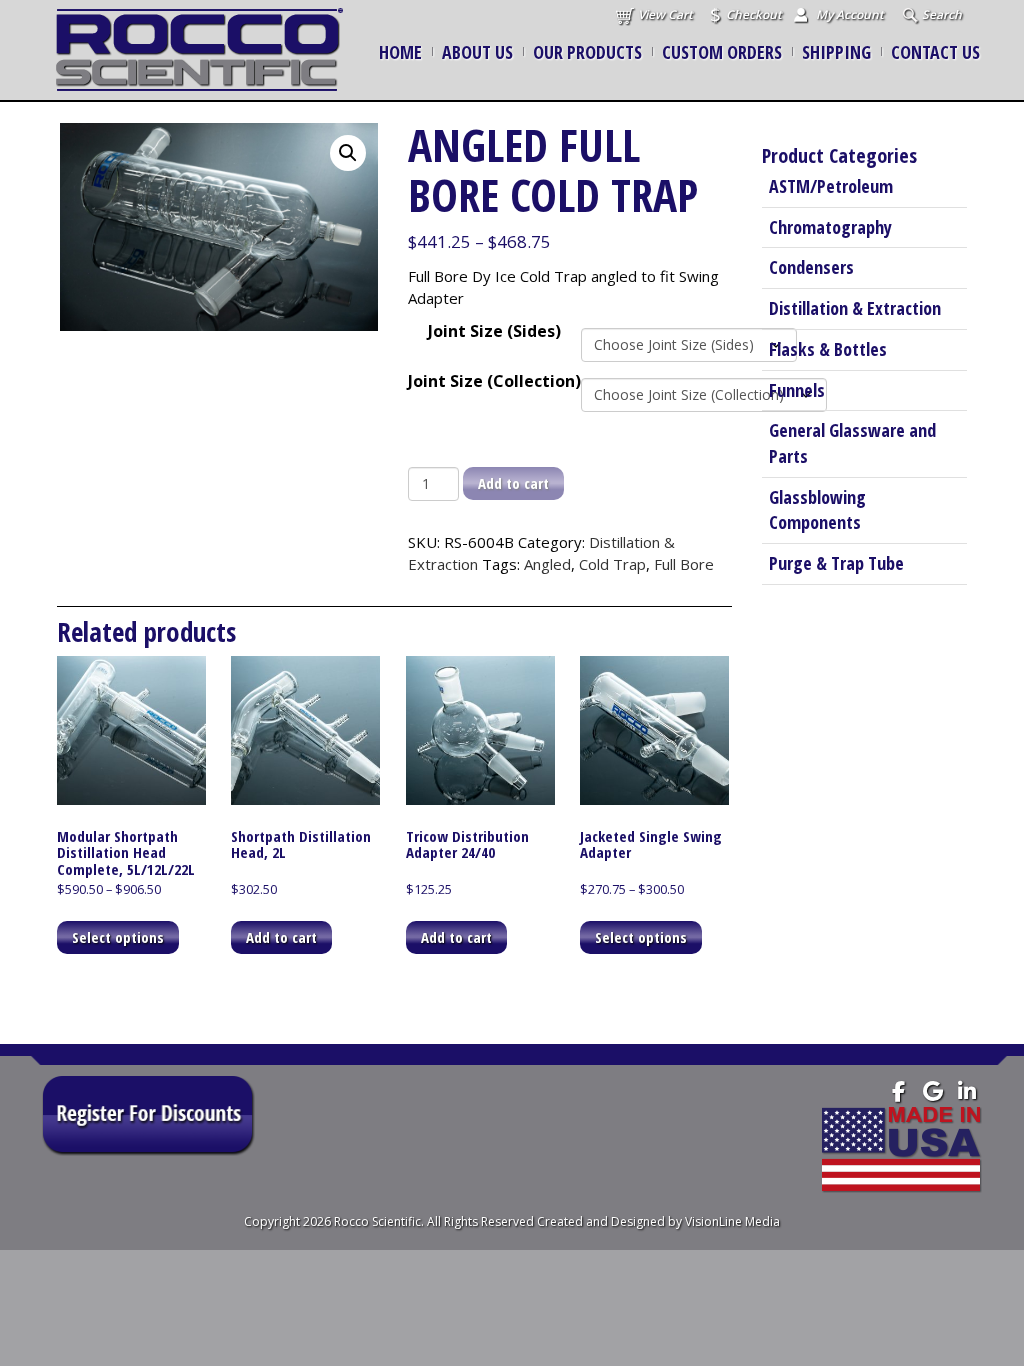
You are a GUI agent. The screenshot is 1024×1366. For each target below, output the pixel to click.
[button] (348, 153)
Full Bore (684, 564)
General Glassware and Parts (852, 443)
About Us (477, 52)
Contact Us (935, 52)
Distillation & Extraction (855, 308)
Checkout (754, 14)
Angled (547, 564)
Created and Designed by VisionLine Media (658, 1221)
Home (400, 52)
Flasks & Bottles (828, 349)
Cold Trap (612, 564)
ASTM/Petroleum (831, 186)
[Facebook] (898, 1091)
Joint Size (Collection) (494, 381)
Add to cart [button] (281, 937)
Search (942, 14)
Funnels (797, 390)
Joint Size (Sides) (494, 331)
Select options (118, 937)
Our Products (587, 52)
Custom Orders (722, 52)
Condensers (811, 267)
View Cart (665, 14)
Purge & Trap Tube (836, 563)
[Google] (932, 1091)
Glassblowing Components (817, 510)
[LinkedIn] (966, 1091)
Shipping (836, 52)
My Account (850, 14)
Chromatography (830, 227)
